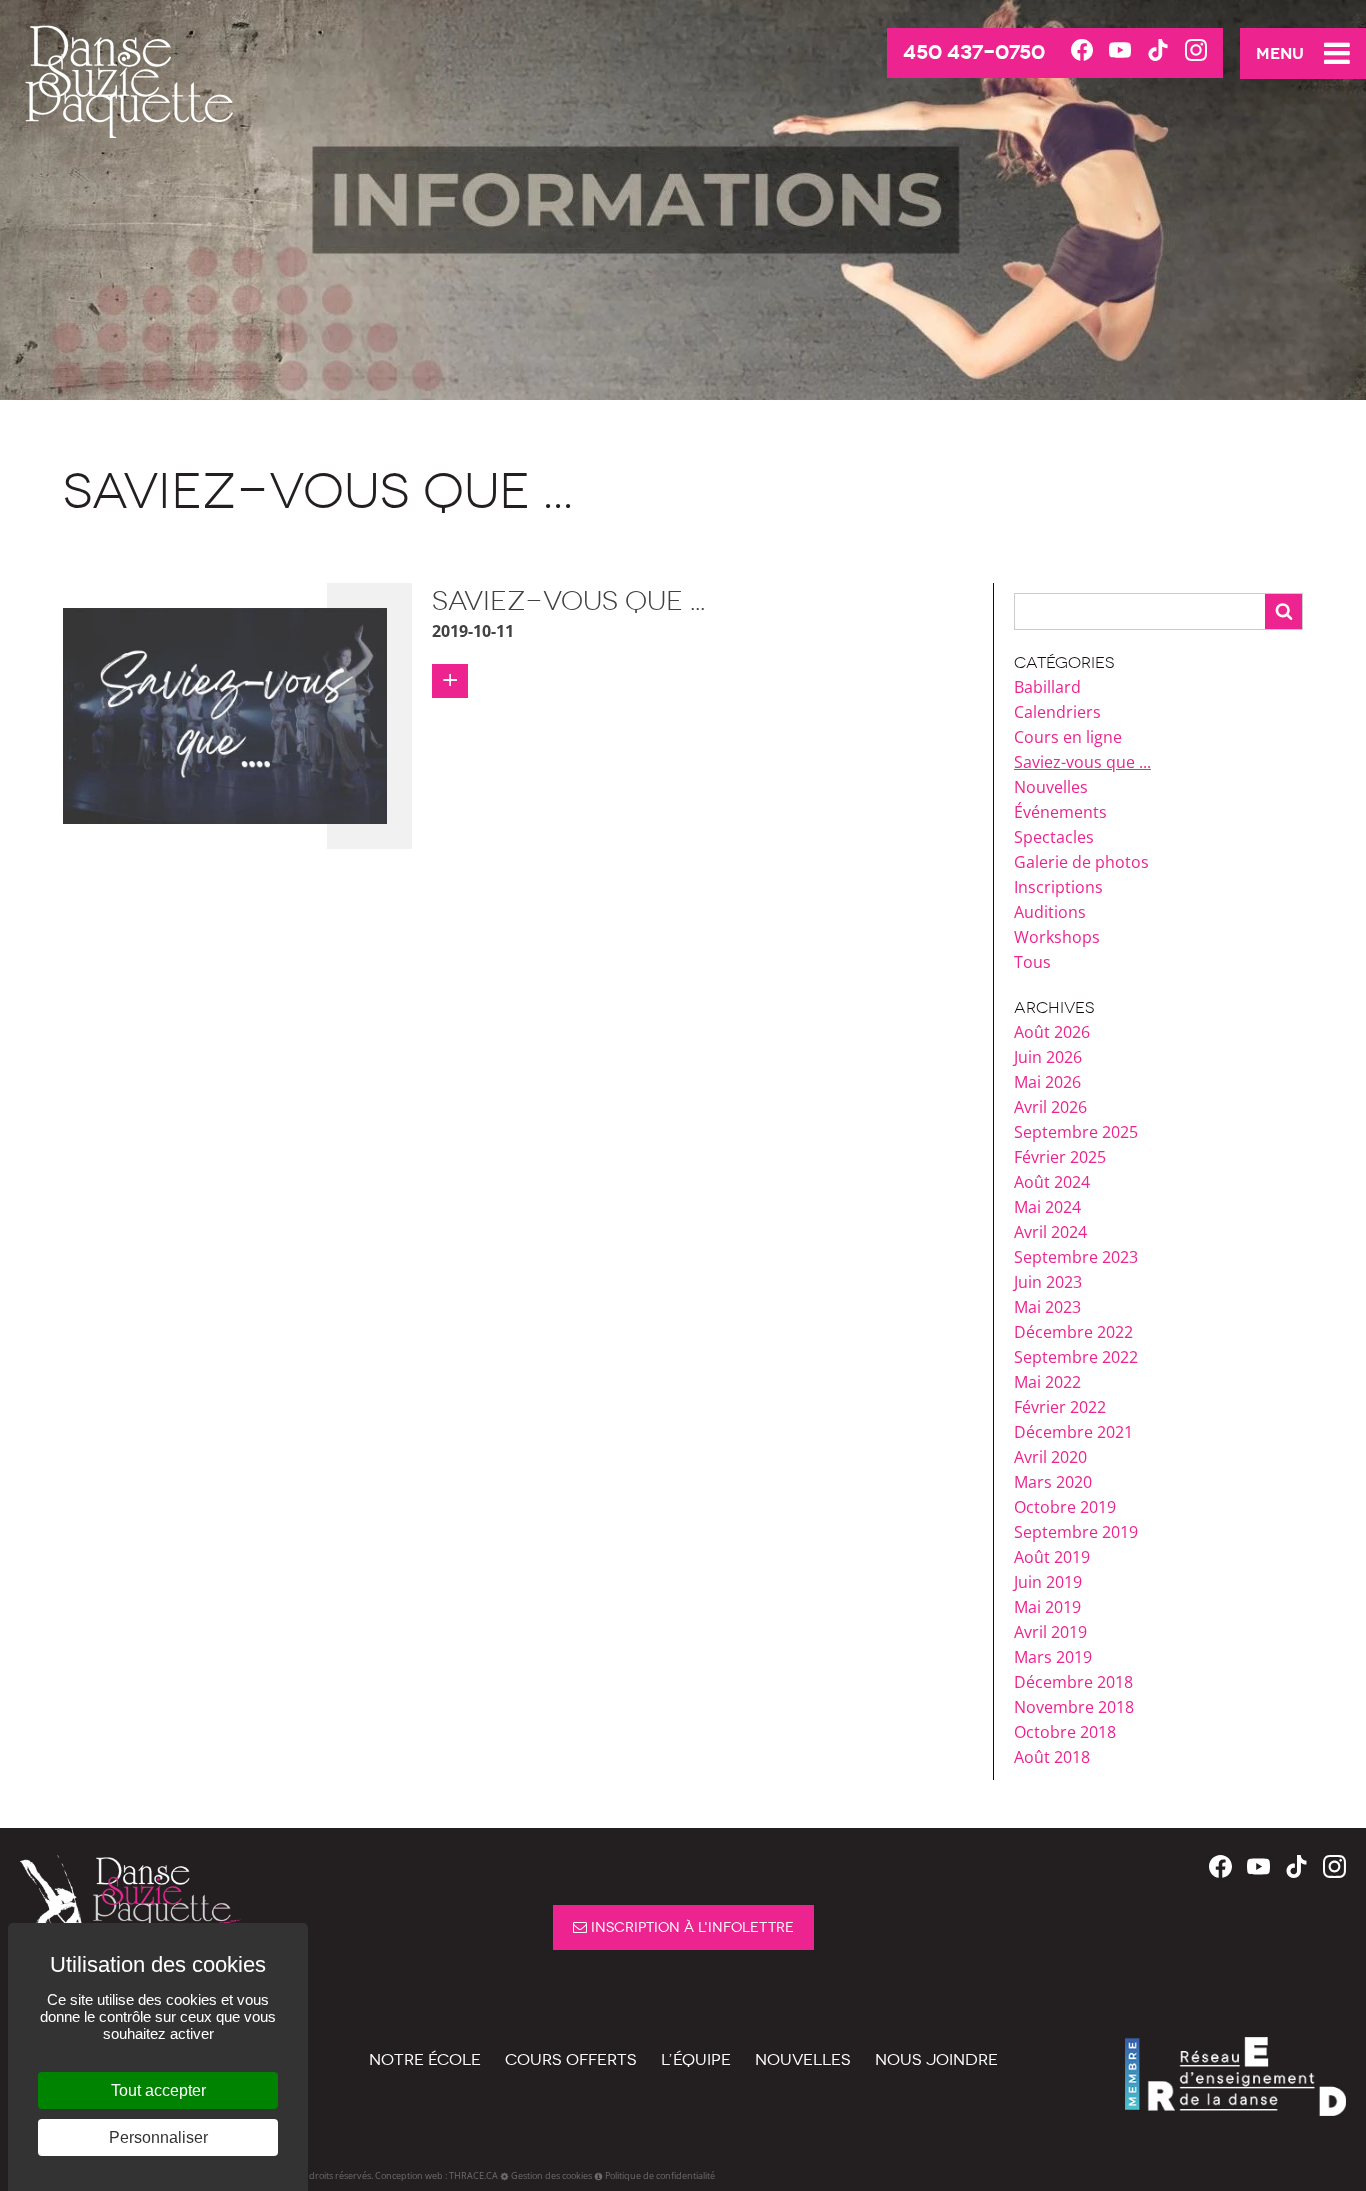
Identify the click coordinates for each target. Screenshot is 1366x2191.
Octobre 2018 (1065, 1732)
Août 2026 (1052, 1032)
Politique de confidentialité (660, 2175)
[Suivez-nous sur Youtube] (1120, 51)
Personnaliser (158, 2137)
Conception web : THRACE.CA (436, 2175)
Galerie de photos (1081, 862)
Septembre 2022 (1076, 1357)
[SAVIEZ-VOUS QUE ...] (225, 714)
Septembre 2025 (1076, 1132)
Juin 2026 (1048, 1057)
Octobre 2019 (1065, 1507)
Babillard (1047, 687)
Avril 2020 (1050, 1457)
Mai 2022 (1047, 1382)
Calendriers (1057, 712)
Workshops (1057, 937)
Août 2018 (1052, 1757)
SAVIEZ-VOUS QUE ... (568, 601)
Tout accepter (158, 2090)
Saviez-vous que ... (1082, 762)
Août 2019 (1052, 1557)
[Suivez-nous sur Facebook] (1082, 51)
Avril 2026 (1050, 1107)
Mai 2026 (1047, 1082)
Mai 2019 (1047, 1607)
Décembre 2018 (1073, 1682)
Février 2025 (1060, 1157)
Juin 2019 (1048, 1582)
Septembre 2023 (1076, 1257)
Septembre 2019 (1076, 1532)
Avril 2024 (1050, 1232)
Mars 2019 (1053, 1657)
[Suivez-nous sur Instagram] (1196, 51)
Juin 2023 (1048, 1282)
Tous (1032, 962)
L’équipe (696, 2059)
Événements (1060, 812)
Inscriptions (1058, 887)
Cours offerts (571, 2059)
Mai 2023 (1047, 1307)
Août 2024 (1052, 1182)
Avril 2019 (1050, 1632)
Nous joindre (936, 2059)
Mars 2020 (1053, 1482)
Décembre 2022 (1073, 1332)
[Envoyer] (1283, 611)
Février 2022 (1060, 1407)
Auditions (1050, 912)
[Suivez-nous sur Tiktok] (1158, 51)
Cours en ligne (1068, 737)
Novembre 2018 (1074, 1707)
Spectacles (1054, 837)
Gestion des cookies (551, 2175)
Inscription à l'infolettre (690, 1927)
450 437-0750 (974, 52)
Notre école (425, 2059)
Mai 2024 (1047, 1207)
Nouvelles (1051, 787)
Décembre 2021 (1073, 1432)
